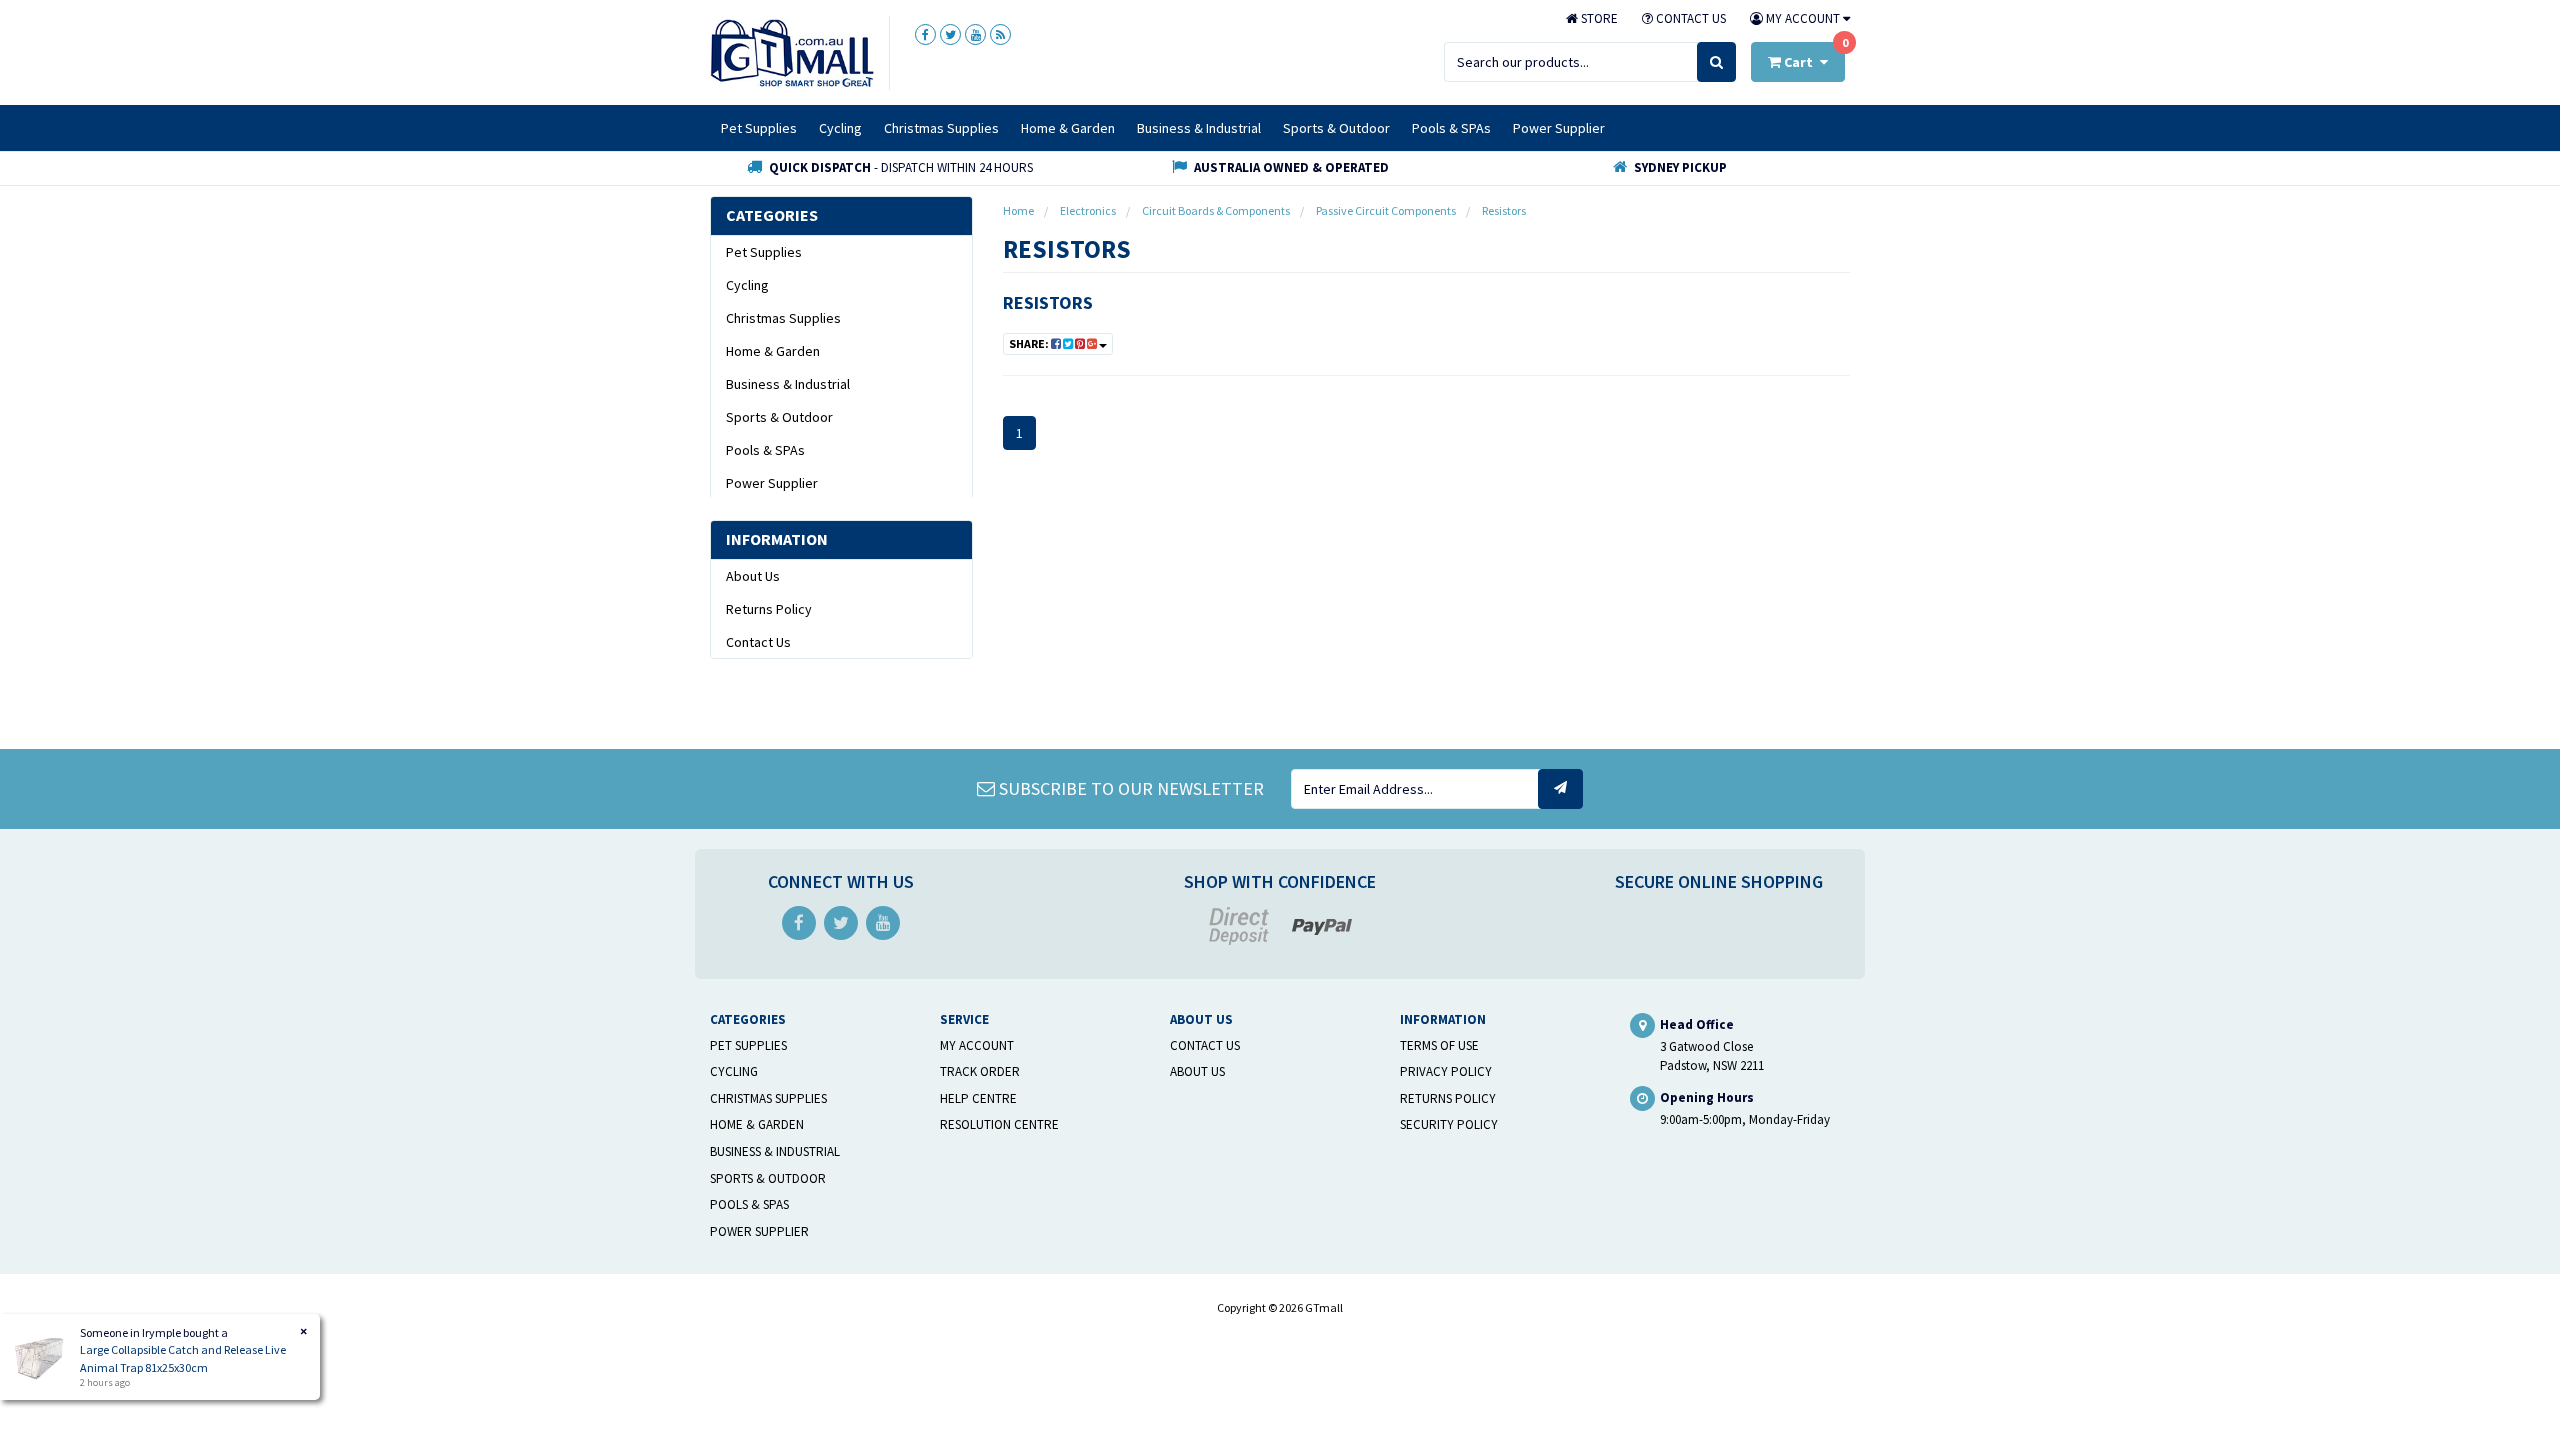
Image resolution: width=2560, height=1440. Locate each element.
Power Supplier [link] (772, 483)
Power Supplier (1559, 128)
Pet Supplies (759, 128)
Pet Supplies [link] (764, 252)
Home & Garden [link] (773, 351)
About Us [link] (753, 576)
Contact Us (1689, 18)
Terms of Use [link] (1439, 1045)
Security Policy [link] (1449, 1124)
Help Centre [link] (978, 1098)
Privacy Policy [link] (1446, 1071)
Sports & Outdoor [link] (779, 417)
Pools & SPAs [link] (765, 450)
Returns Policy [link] (769, 609)
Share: (1030, 343)
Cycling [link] (747, 285)
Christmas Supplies (941, 128)
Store (1598, 18)
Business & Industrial (1199, 128)
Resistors (1048, 302)
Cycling (840, 128)
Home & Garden (1068, 128)
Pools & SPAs (1451, 128)
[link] (925, 34)
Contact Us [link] (758, 642)
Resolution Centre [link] (999, 1124)
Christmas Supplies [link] (783, 318)
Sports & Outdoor (1336, 128)
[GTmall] (792, 52)
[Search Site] (1716, 62)
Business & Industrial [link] (788, 384)
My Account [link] (977, 1045)
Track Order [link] (980, 1071)
